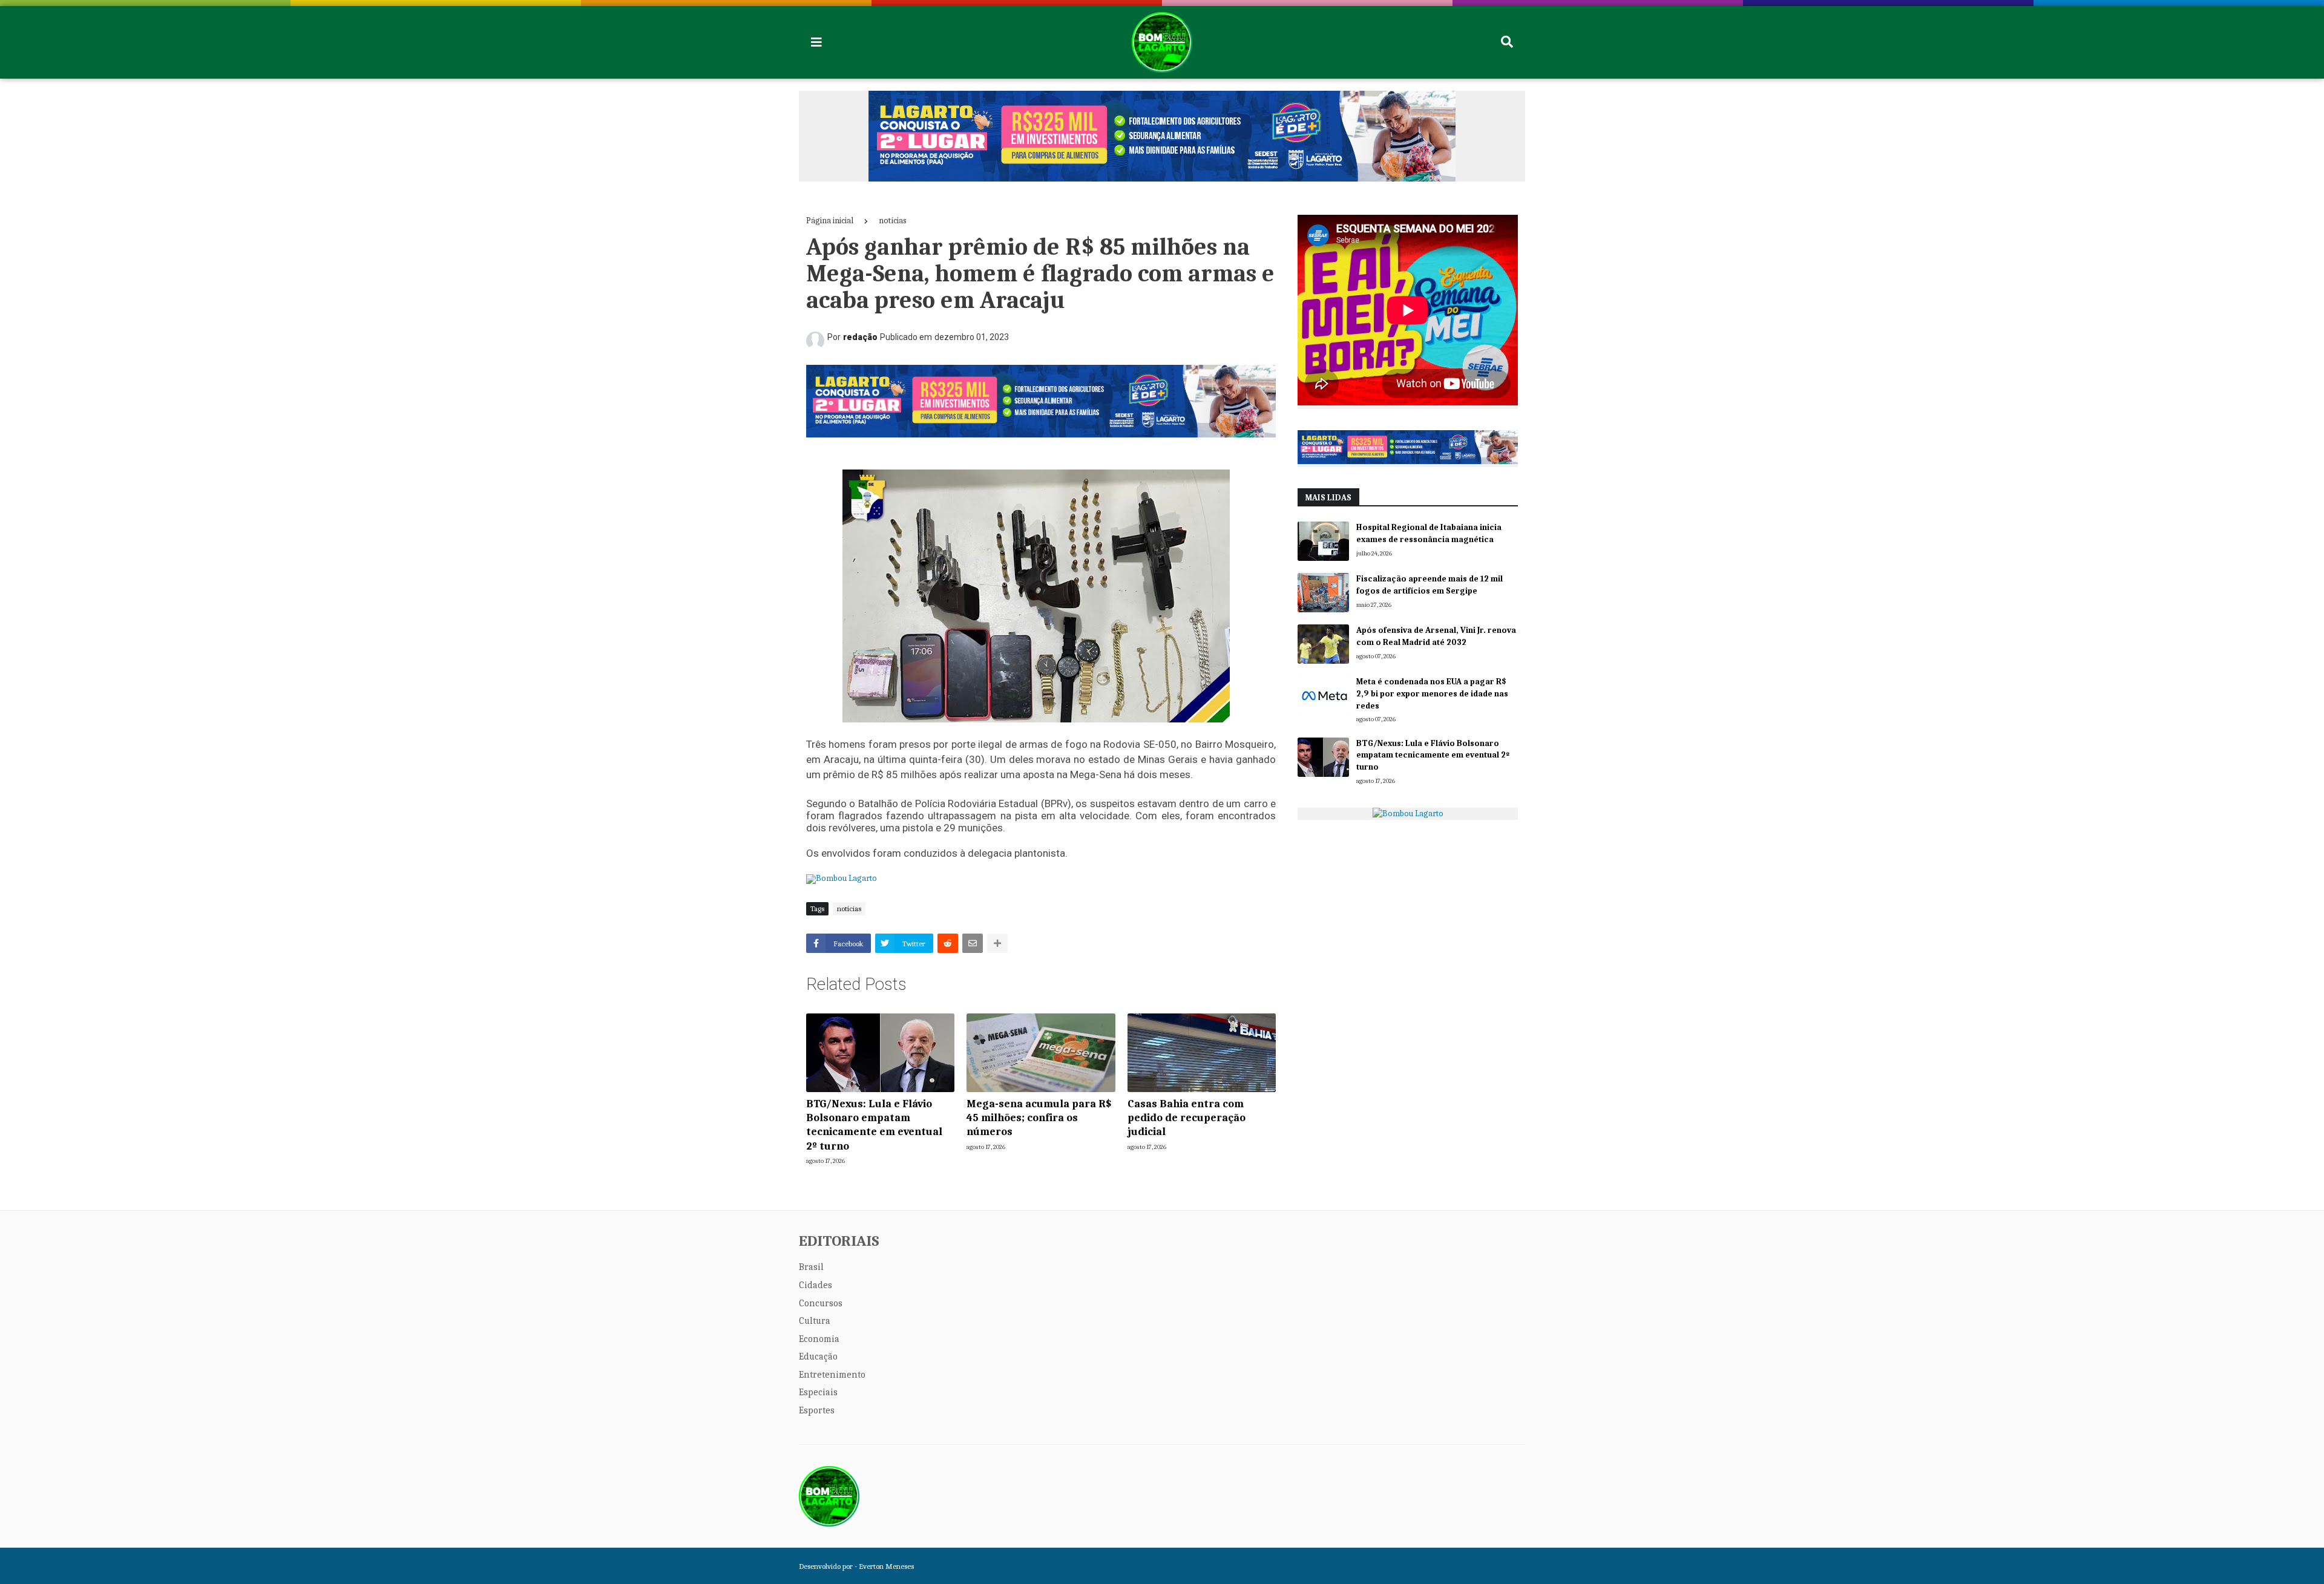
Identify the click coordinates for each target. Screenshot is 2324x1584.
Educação (818, 1357)
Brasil (811, 1267)
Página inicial (830, 221)
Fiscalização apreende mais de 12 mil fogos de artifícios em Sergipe (1430, 585)
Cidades (816, 1285)
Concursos (821, 1303)
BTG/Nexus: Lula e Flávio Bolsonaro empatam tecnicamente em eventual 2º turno (874, 1125)
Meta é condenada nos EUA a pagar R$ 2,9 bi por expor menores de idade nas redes (1432, 693)
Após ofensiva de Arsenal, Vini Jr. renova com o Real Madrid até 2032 (1436, 636)
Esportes (817, 1410)
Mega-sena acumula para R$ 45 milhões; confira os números (1039, 1118)
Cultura (815, 1321)
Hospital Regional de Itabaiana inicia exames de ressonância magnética (1429, 533)
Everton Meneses (886, 1566)
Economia (819, 1339)
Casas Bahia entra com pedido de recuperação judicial (1187, 1118)
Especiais (818, 1392)
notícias (893, 221)
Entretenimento (832, 1375)
